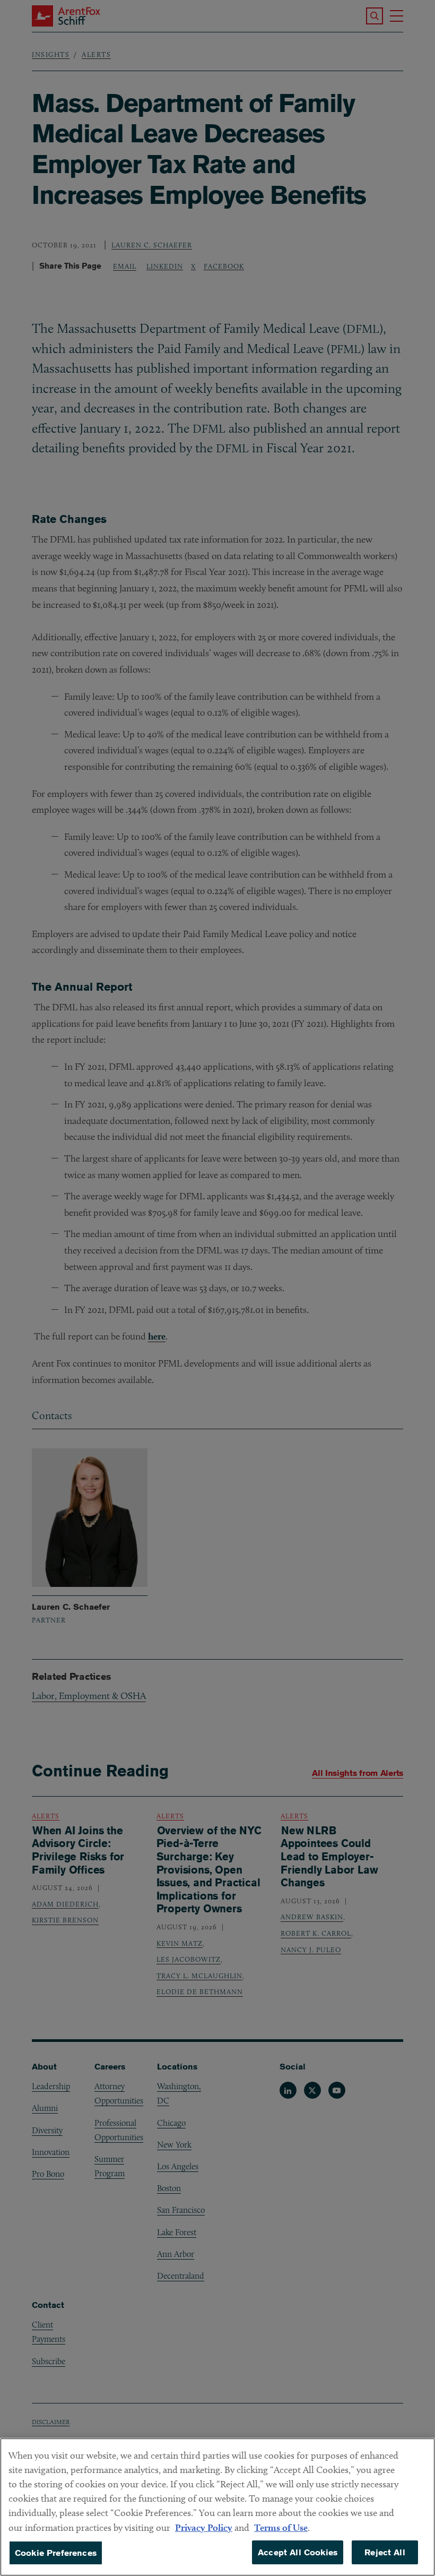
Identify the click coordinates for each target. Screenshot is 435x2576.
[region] (217, 2507)
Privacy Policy (204, 2527)
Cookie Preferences (56, 2553)
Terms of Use (281, 2527)
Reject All (385, 2552)
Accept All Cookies (298, 2552)
